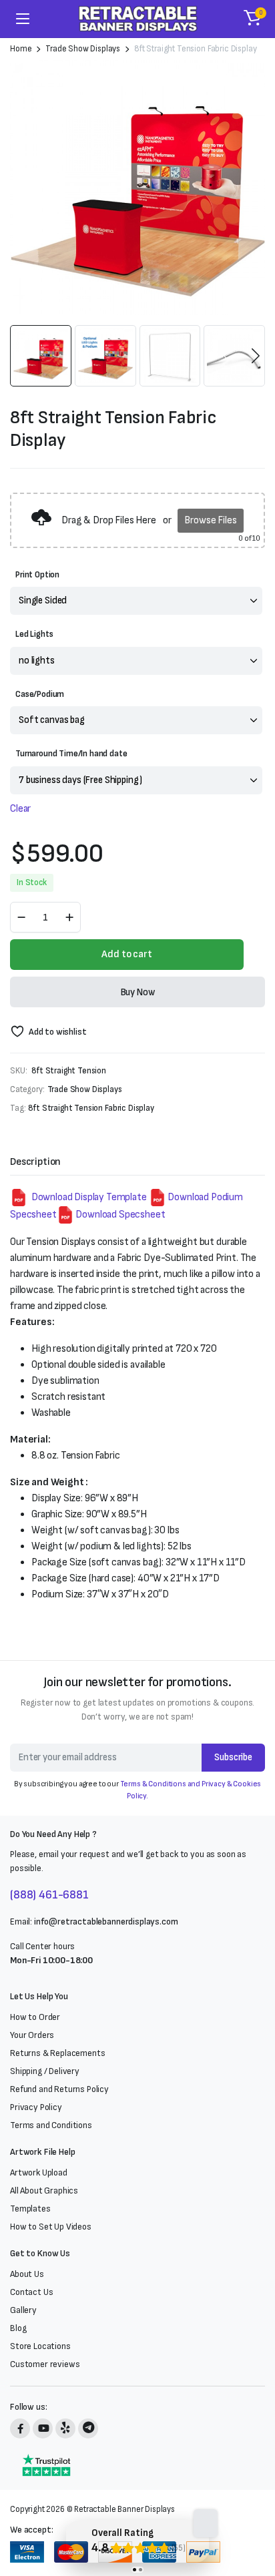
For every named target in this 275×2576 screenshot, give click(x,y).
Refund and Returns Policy (59, 2089)
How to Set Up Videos (51, 2227)
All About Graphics (44, 2191)
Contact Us (31, 2292)
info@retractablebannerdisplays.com (106, 1921)
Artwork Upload (39, 2172)
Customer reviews (45, 2364)
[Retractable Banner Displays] (138, 19)
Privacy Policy (36, 2107)
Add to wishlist (57, 1032)
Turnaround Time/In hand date (71, 754)
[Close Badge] (206, 2523)
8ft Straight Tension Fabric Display (91, 1108)
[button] (252, 19)
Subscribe (233, 1757)
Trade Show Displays (83, 49)
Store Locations (40, 2346)
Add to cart (126, 954)
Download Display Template (88, 1197)
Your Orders (32, 2035)
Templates (30, 2209)
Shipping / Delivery (45, 2071)
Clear (20, 809)
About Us (27, 2274)
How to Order (35, 2017)
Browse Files (210, 520)
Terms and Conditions (51, 2125)
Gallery (23, 2310)
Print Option (37, 575)
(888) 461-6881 (49, 1895)
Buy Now (138, 992)
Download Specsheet (120, 1215)
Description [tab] (35, 1162)
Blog (18, 2328)
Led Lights (34, 634)
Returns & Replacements (57, 2053)
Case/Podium (40, 694)
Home (21, 49)
